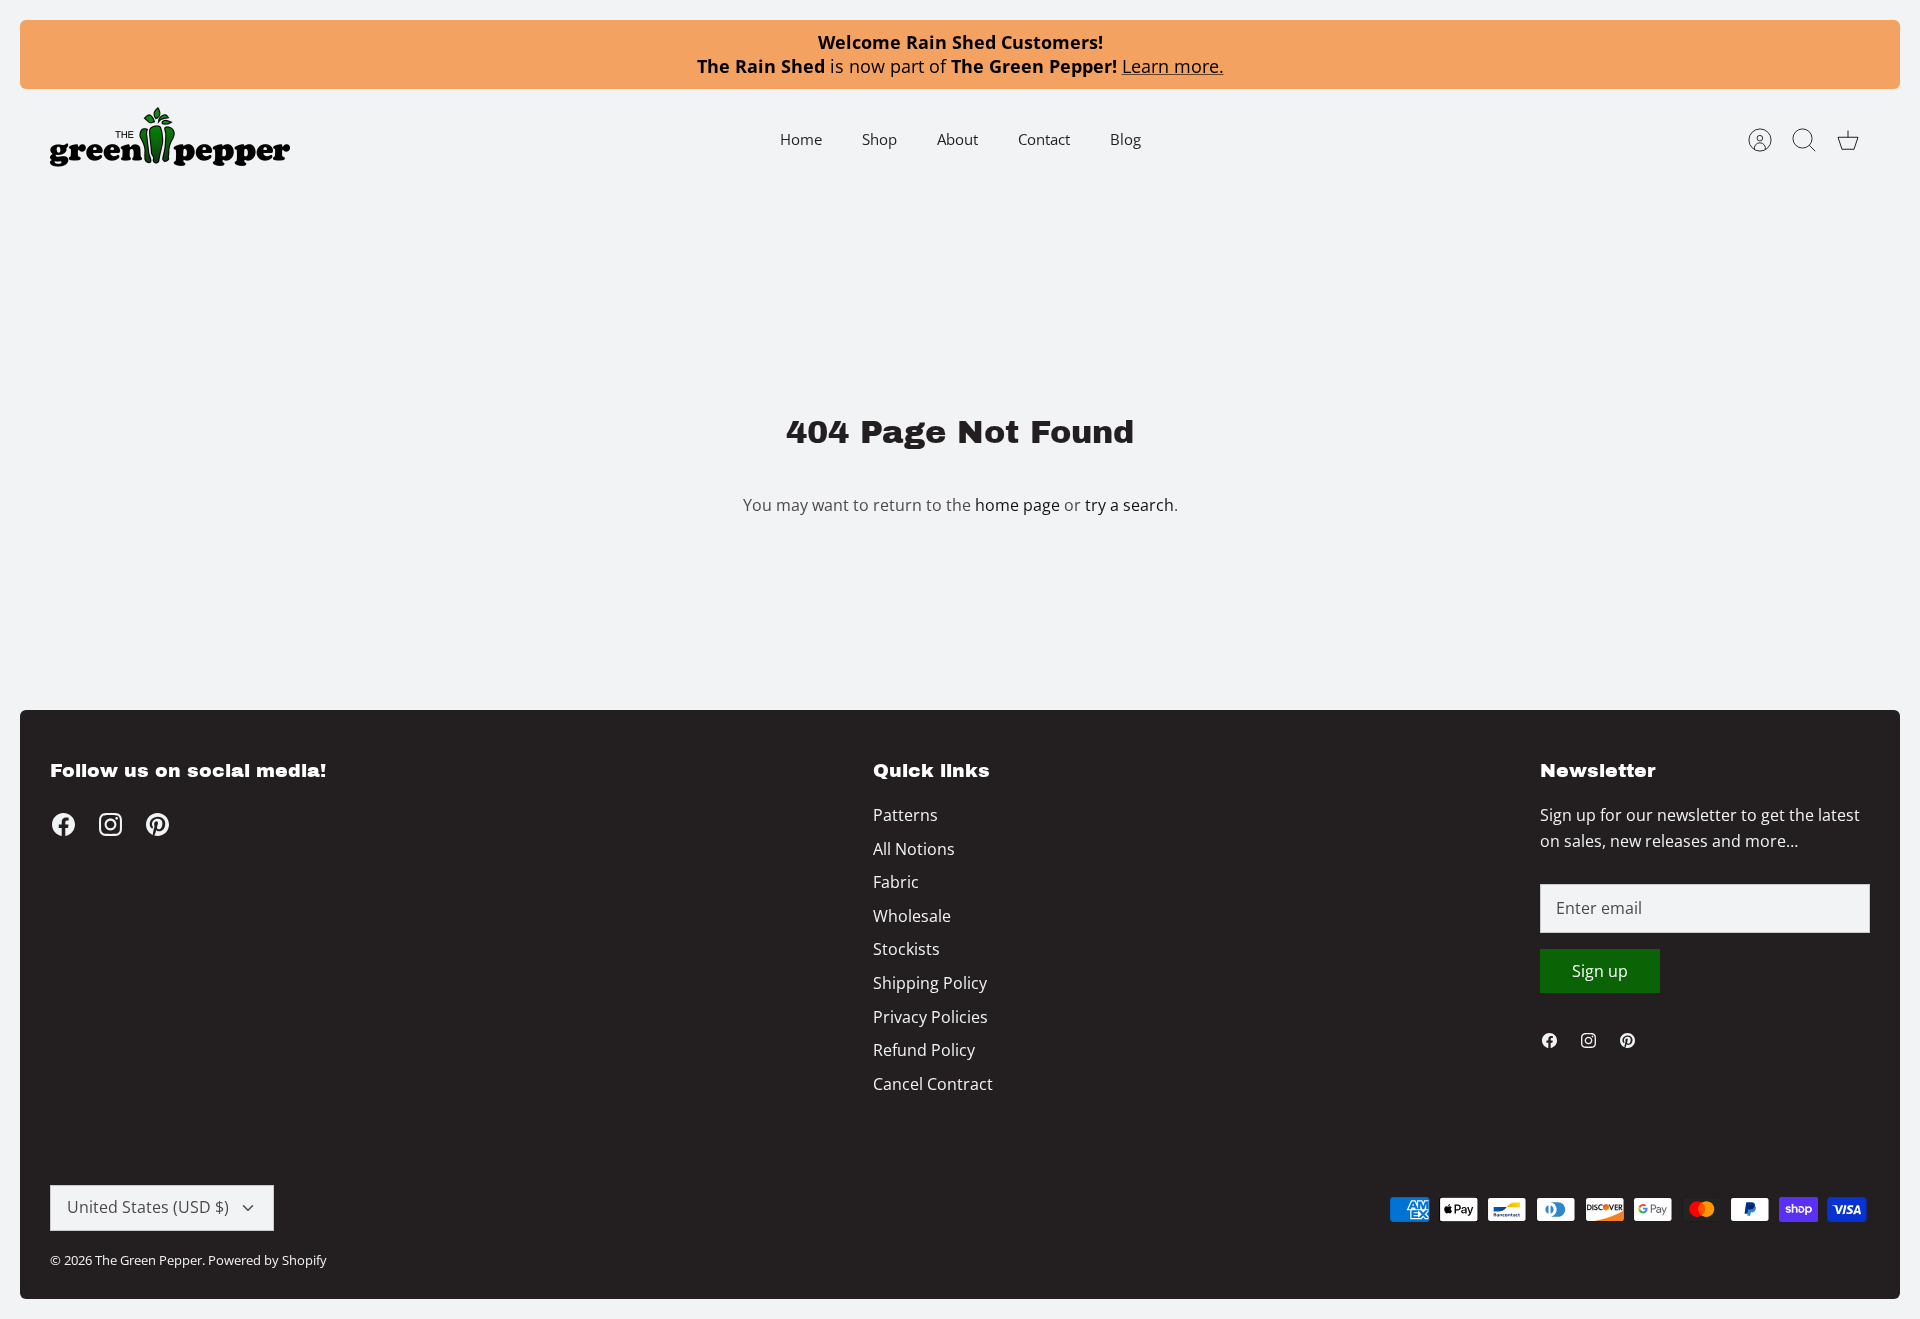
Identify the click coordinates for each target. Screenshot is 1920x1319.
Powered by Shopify (267, 1260)
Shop (879, 139)
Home (801, 139)
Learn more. (1173, 66)
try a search (1129, 505)
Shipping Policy (930, 983)
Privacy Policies (930, 1017)
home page (1017, 505)
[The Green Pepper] (170, 139)
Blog (1125, 139)
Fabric (896, 882)
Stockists (906, 949)
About (957, 139)
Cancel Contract (933, 1084)
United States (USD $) (148, 1207)
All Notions (914, 849)
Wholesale (912, 916)
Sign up (1600, 971)
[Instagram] (110, 824)
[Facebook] (63, 824)
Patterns (905, 815)
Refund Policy (924, 1050)
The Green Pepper (148, 1260)
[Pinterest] (157, 824)
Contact (1044, 139)
